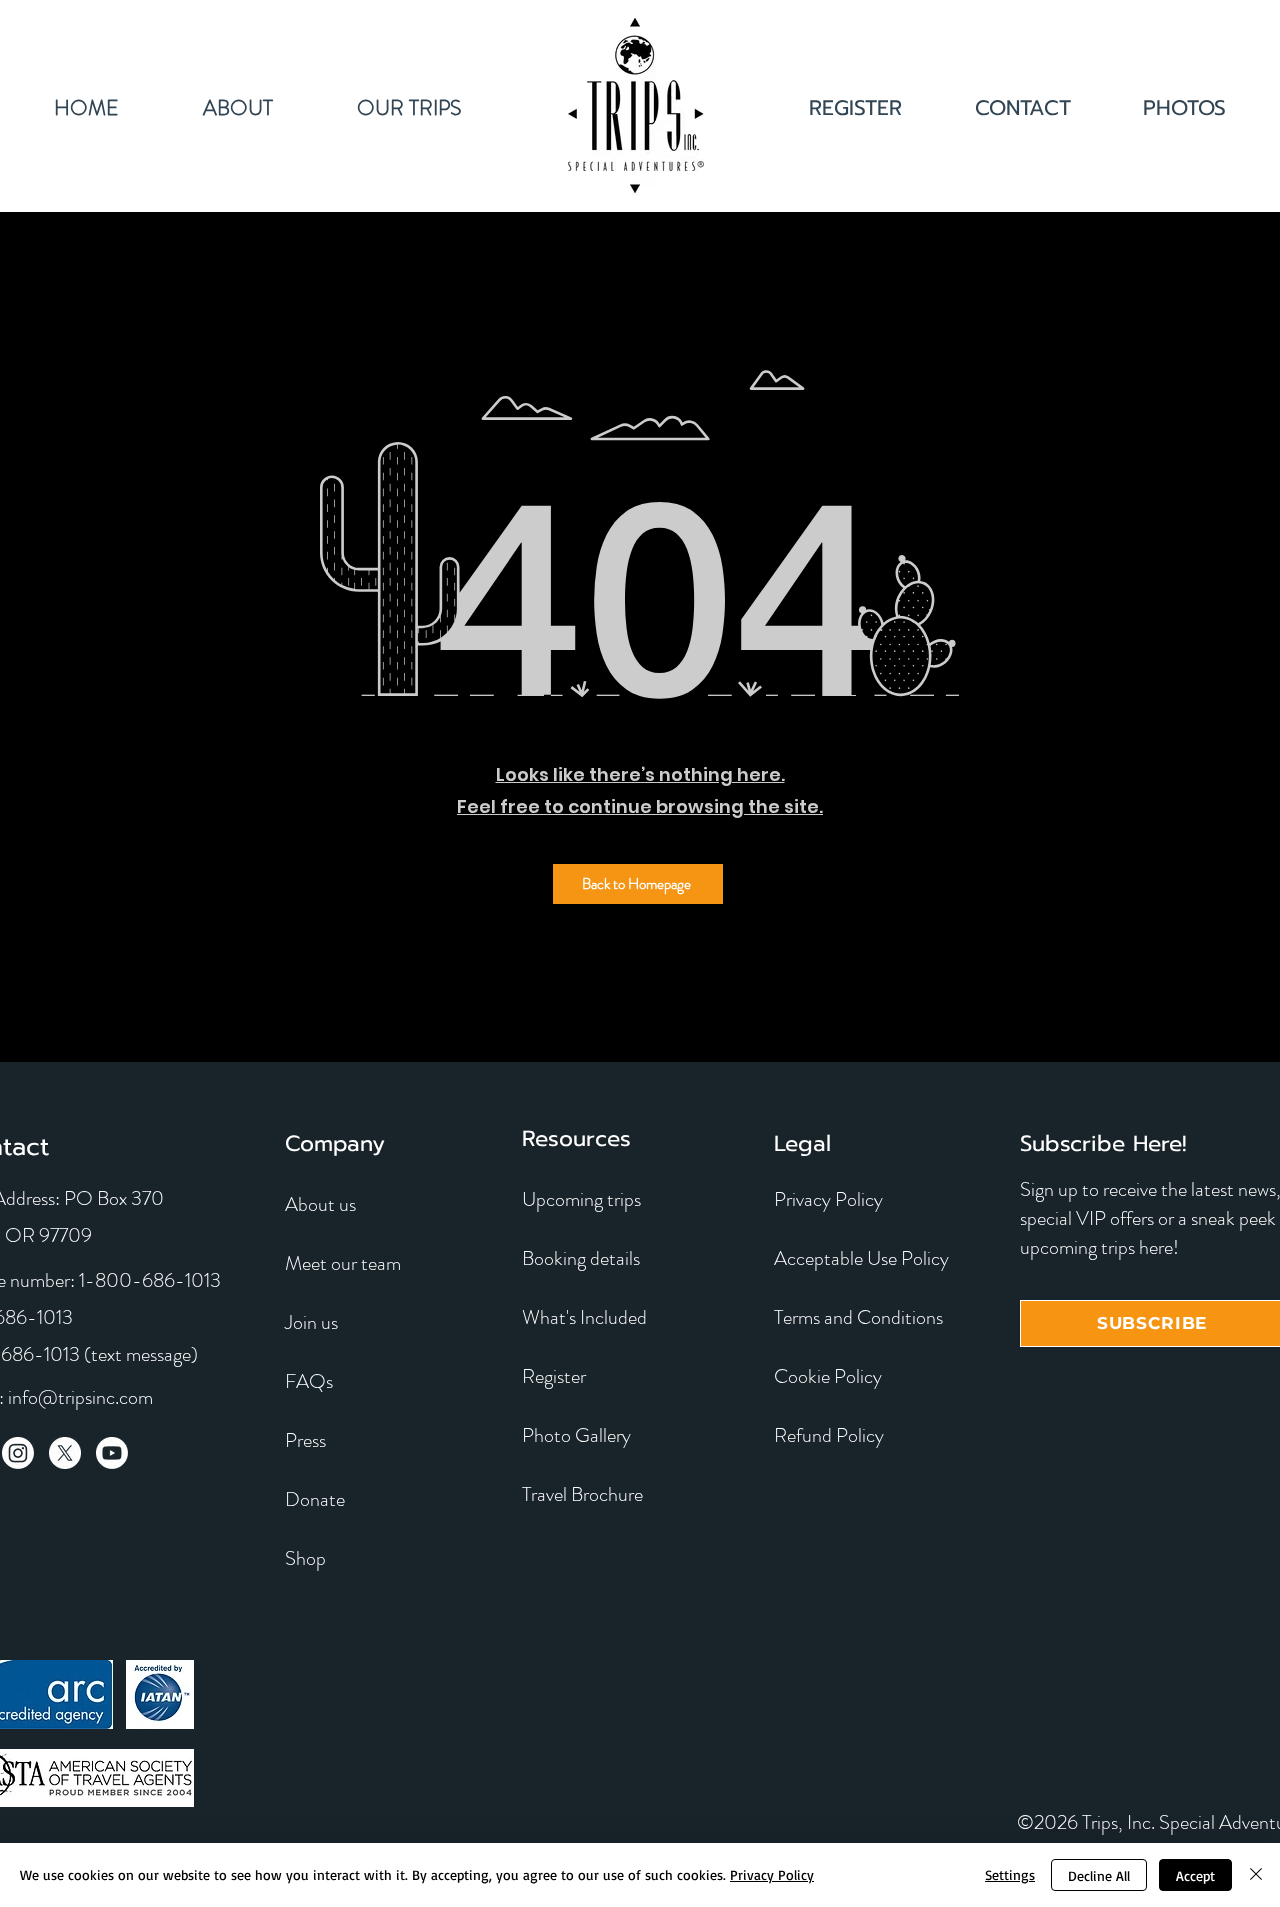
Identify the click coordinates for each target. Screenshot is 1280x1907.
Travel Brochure (582, 1494)
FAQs (309, 1381)
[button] (408, 105)
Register (554, 1376)
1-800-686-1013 (150, 1280)
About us (320, 1204)
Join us (311, 1322)
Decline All (1099, 1875)
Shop (305, 1558)
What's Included (584, 1317)
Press (305, 1440)
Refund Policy (829, 1435)
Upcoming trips (581, 1199)
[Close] (1256, 1875)
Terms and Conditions (858, 1317)
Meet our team (343, 1263)
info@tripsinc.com (80, 1397)
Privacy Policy (828, 1199)
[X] (65, 1453)
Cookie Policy (828, 1376)
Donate (315, 1499)
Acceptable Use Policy (861, 1258)
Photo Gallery (576, 1435)
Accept (1195, 1875)
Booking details (581, 1258)
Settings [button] (1010, 1874)
